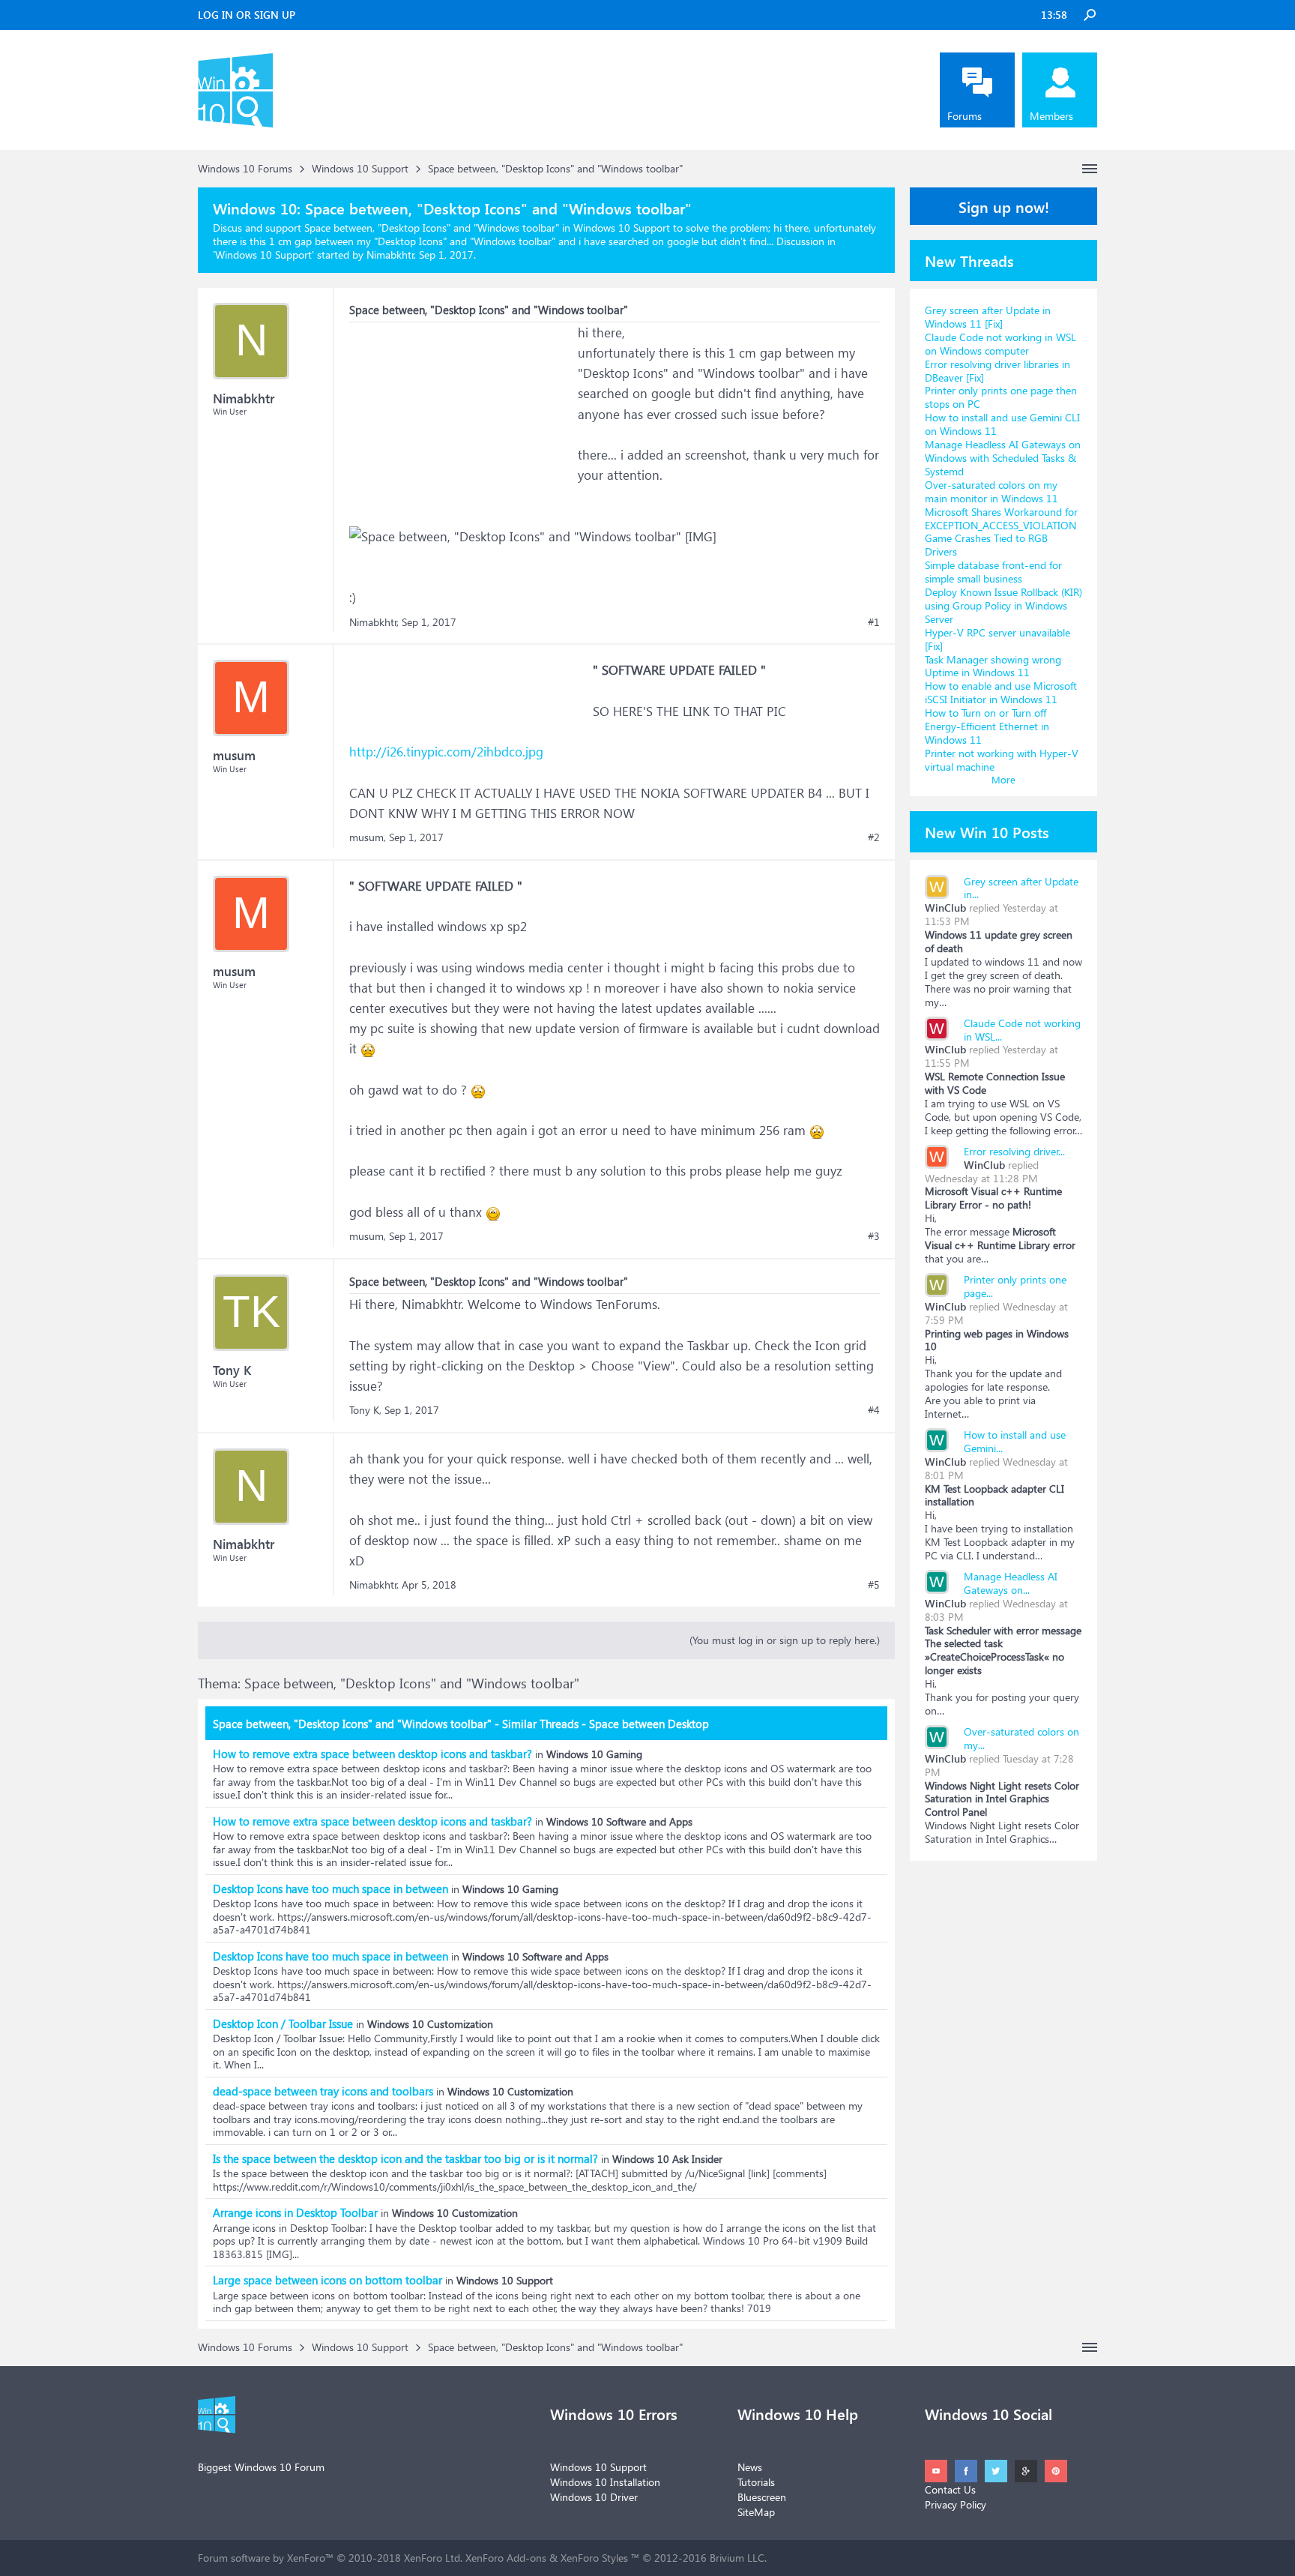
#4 (874, 1410)
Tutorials (756, 2482)
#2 (874, 837)
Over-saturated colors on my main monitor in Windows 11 (991, 491)
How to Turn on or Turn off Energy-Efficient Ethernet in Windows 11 (987, 726)
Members (1051, 116)
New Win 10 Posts (987, 831)
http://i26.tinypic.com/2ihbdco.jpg (446, 752)
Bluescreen (762, 2497)
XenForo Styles (594, 2558)
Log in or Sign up (247, 15)
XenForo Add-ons (506, 2558)
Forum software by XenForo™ (330, 2558)
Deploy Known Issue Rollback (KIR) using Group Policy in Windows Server (1003, 605)
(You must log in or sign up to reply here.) (785, 1640)
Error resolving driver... (1014, 1151)
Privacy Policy (956, 2504)
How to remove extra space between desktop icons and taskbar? (372, 1754)
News (750, 2467)
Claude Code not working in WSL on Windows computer (1000, 344)
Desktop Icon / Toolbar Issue (283, 2023)
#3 (874, 1236)
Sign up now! (1004, 206)
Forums (965, 116)
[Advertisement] (462, 416)
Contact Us (950, 2489)
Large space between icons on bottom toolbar (327, 2280)
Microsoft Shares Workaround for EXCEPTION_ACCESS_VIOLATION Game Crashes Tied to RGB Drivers (1001, 532)
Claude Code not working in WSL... (1022, 1030)
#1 (874, 622)
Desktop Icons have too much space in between (330, 1889)
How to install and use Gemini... (1015, 1441)
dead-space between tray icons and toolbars (323, 2091)
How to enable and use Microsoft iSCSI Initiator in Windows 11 (1001, 692)
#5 (874, 1585)
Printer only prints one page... (1015, 1286)
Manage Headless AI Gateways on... (1011, 1583)
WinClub (945, 908)
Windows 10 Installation (605, 2482)
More (1003, 779)
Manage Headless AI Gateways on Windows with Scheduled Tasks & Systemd (1003, 458)
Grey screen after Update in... (1021, 888)
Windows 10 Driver (594, 2497)
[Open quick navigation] (1090, 169)
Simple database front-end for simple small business (993, 572)
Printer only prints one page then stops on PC (1001, 397)
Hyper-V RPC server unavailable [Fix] (997, 639)
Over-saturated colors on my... (1021, 1738)
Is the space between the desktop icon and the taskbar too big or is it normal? (405, 2158)
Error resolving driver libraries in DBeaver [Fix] (997, 371)
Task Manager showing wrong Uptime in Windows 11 (993, 666)
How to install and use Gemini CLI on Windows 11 (1002, 424)
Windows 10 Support (263, 255)
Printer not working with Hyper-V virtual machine (1002, 760)
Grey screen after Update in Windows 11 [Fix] (988, 317)
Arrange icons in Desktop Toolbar (295, 2212)
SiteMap (756, 2512)
